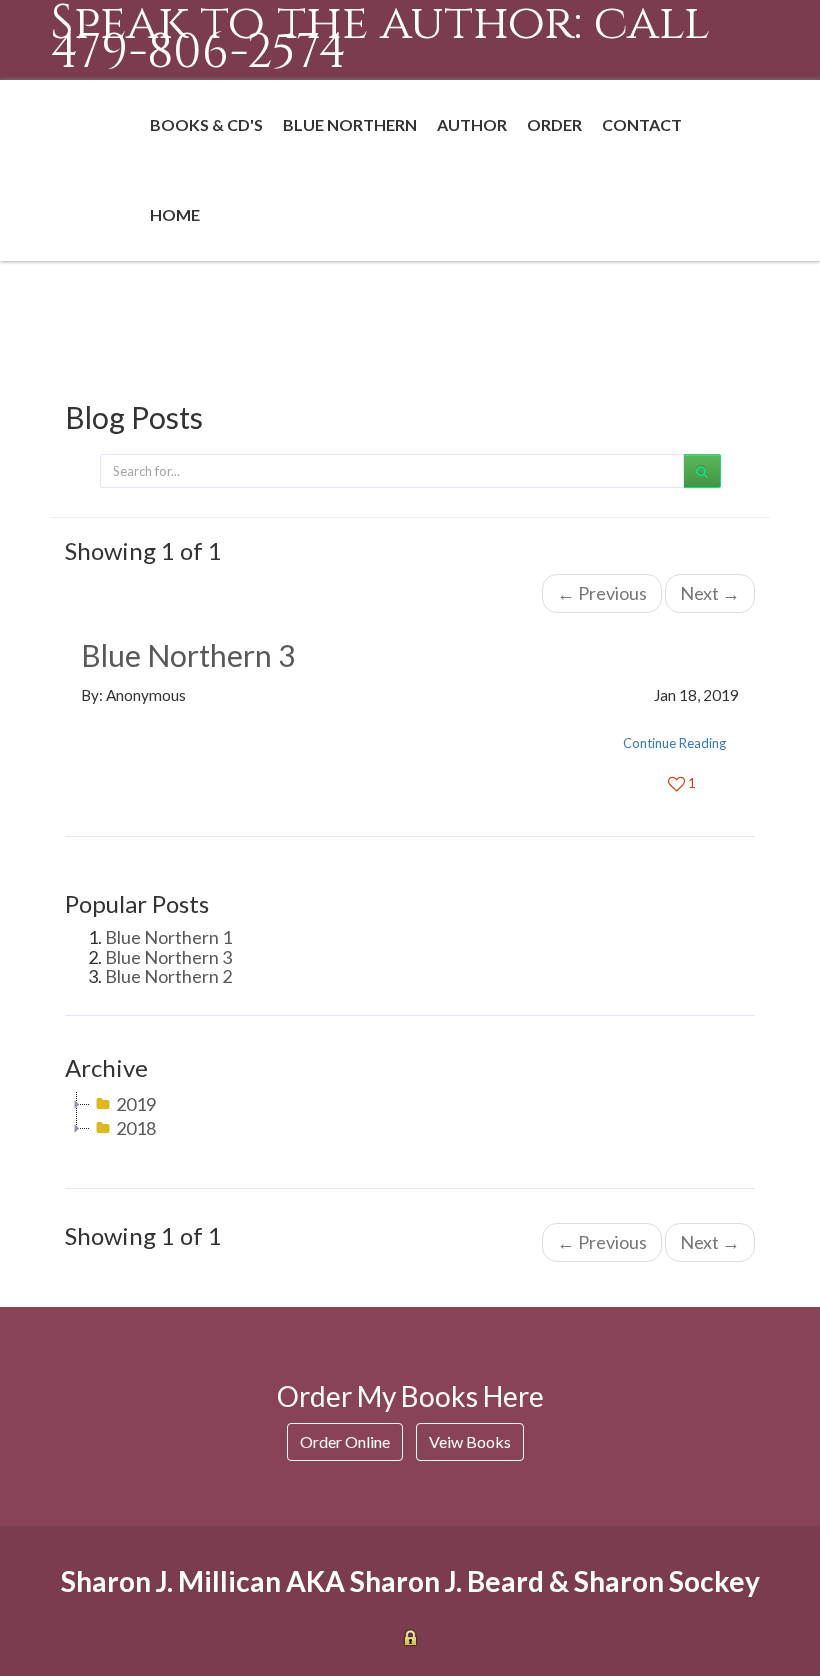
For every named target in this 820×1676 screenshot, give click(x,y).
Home (175, 214)
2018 (136, 1128)
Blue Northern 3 (188, 655)
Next (710, 593)
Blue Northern (350, 124)
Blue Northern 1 (168, 937)
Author (472, 124)
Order (554, 124)
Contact (642, 124)
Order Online (345, 1441)
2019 (136, 1104)
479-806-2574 (198, 52)
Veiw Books (470, 1441)
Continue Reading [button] (674, 743)
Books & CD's (206, 124)
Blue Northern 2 (168, 976)
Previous (602, 593)
